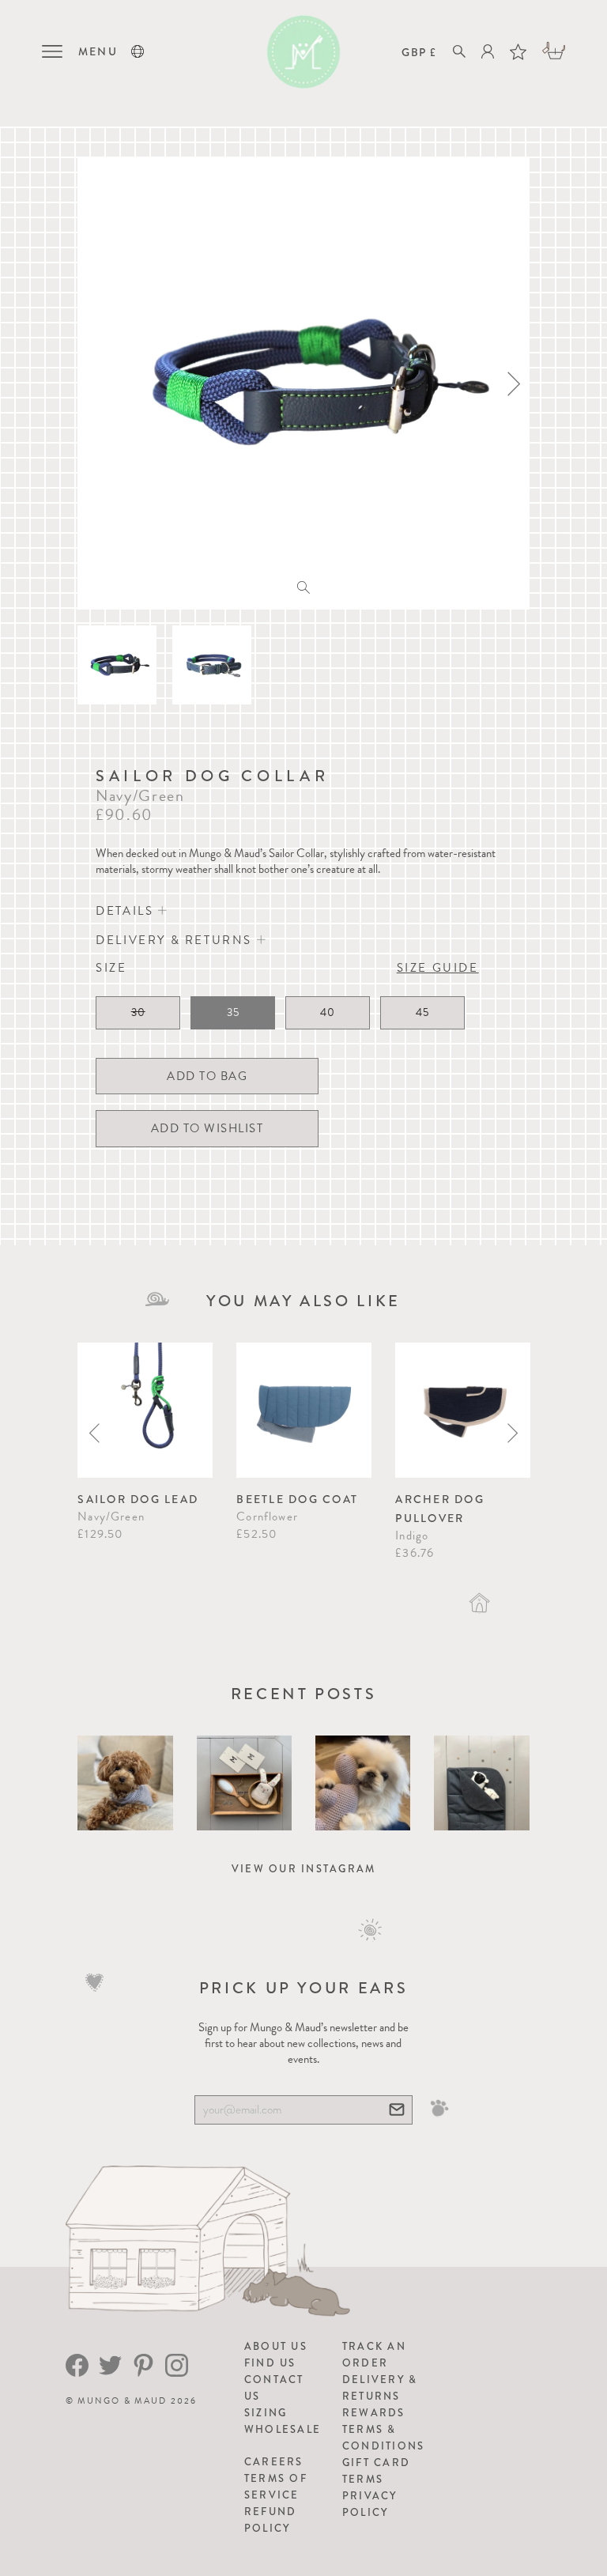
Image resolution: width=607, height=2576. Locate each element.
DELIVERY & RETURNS (176, 940)
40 (328, 1012)
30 (138, 1012)
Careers (274, 2462)
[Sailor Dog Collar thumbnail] (117, 665)
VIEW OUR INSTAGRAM (304, 1869)
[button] (138, 51)
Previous (94, 1433)
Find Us (270, 2363)
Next (513, 1433)
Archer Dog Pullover (440, 1509)
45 (422, 1012)
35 (233, 1012)
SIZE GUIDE (438, 968)
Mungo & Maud (122, 2401)
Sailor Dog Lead (138, 1499)
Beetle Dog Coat (297, 1499)
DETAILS (127, 911)
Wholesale (283, 2429)
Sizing (266, 2413)
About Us (276, 2346)
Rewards (374, 2413)
